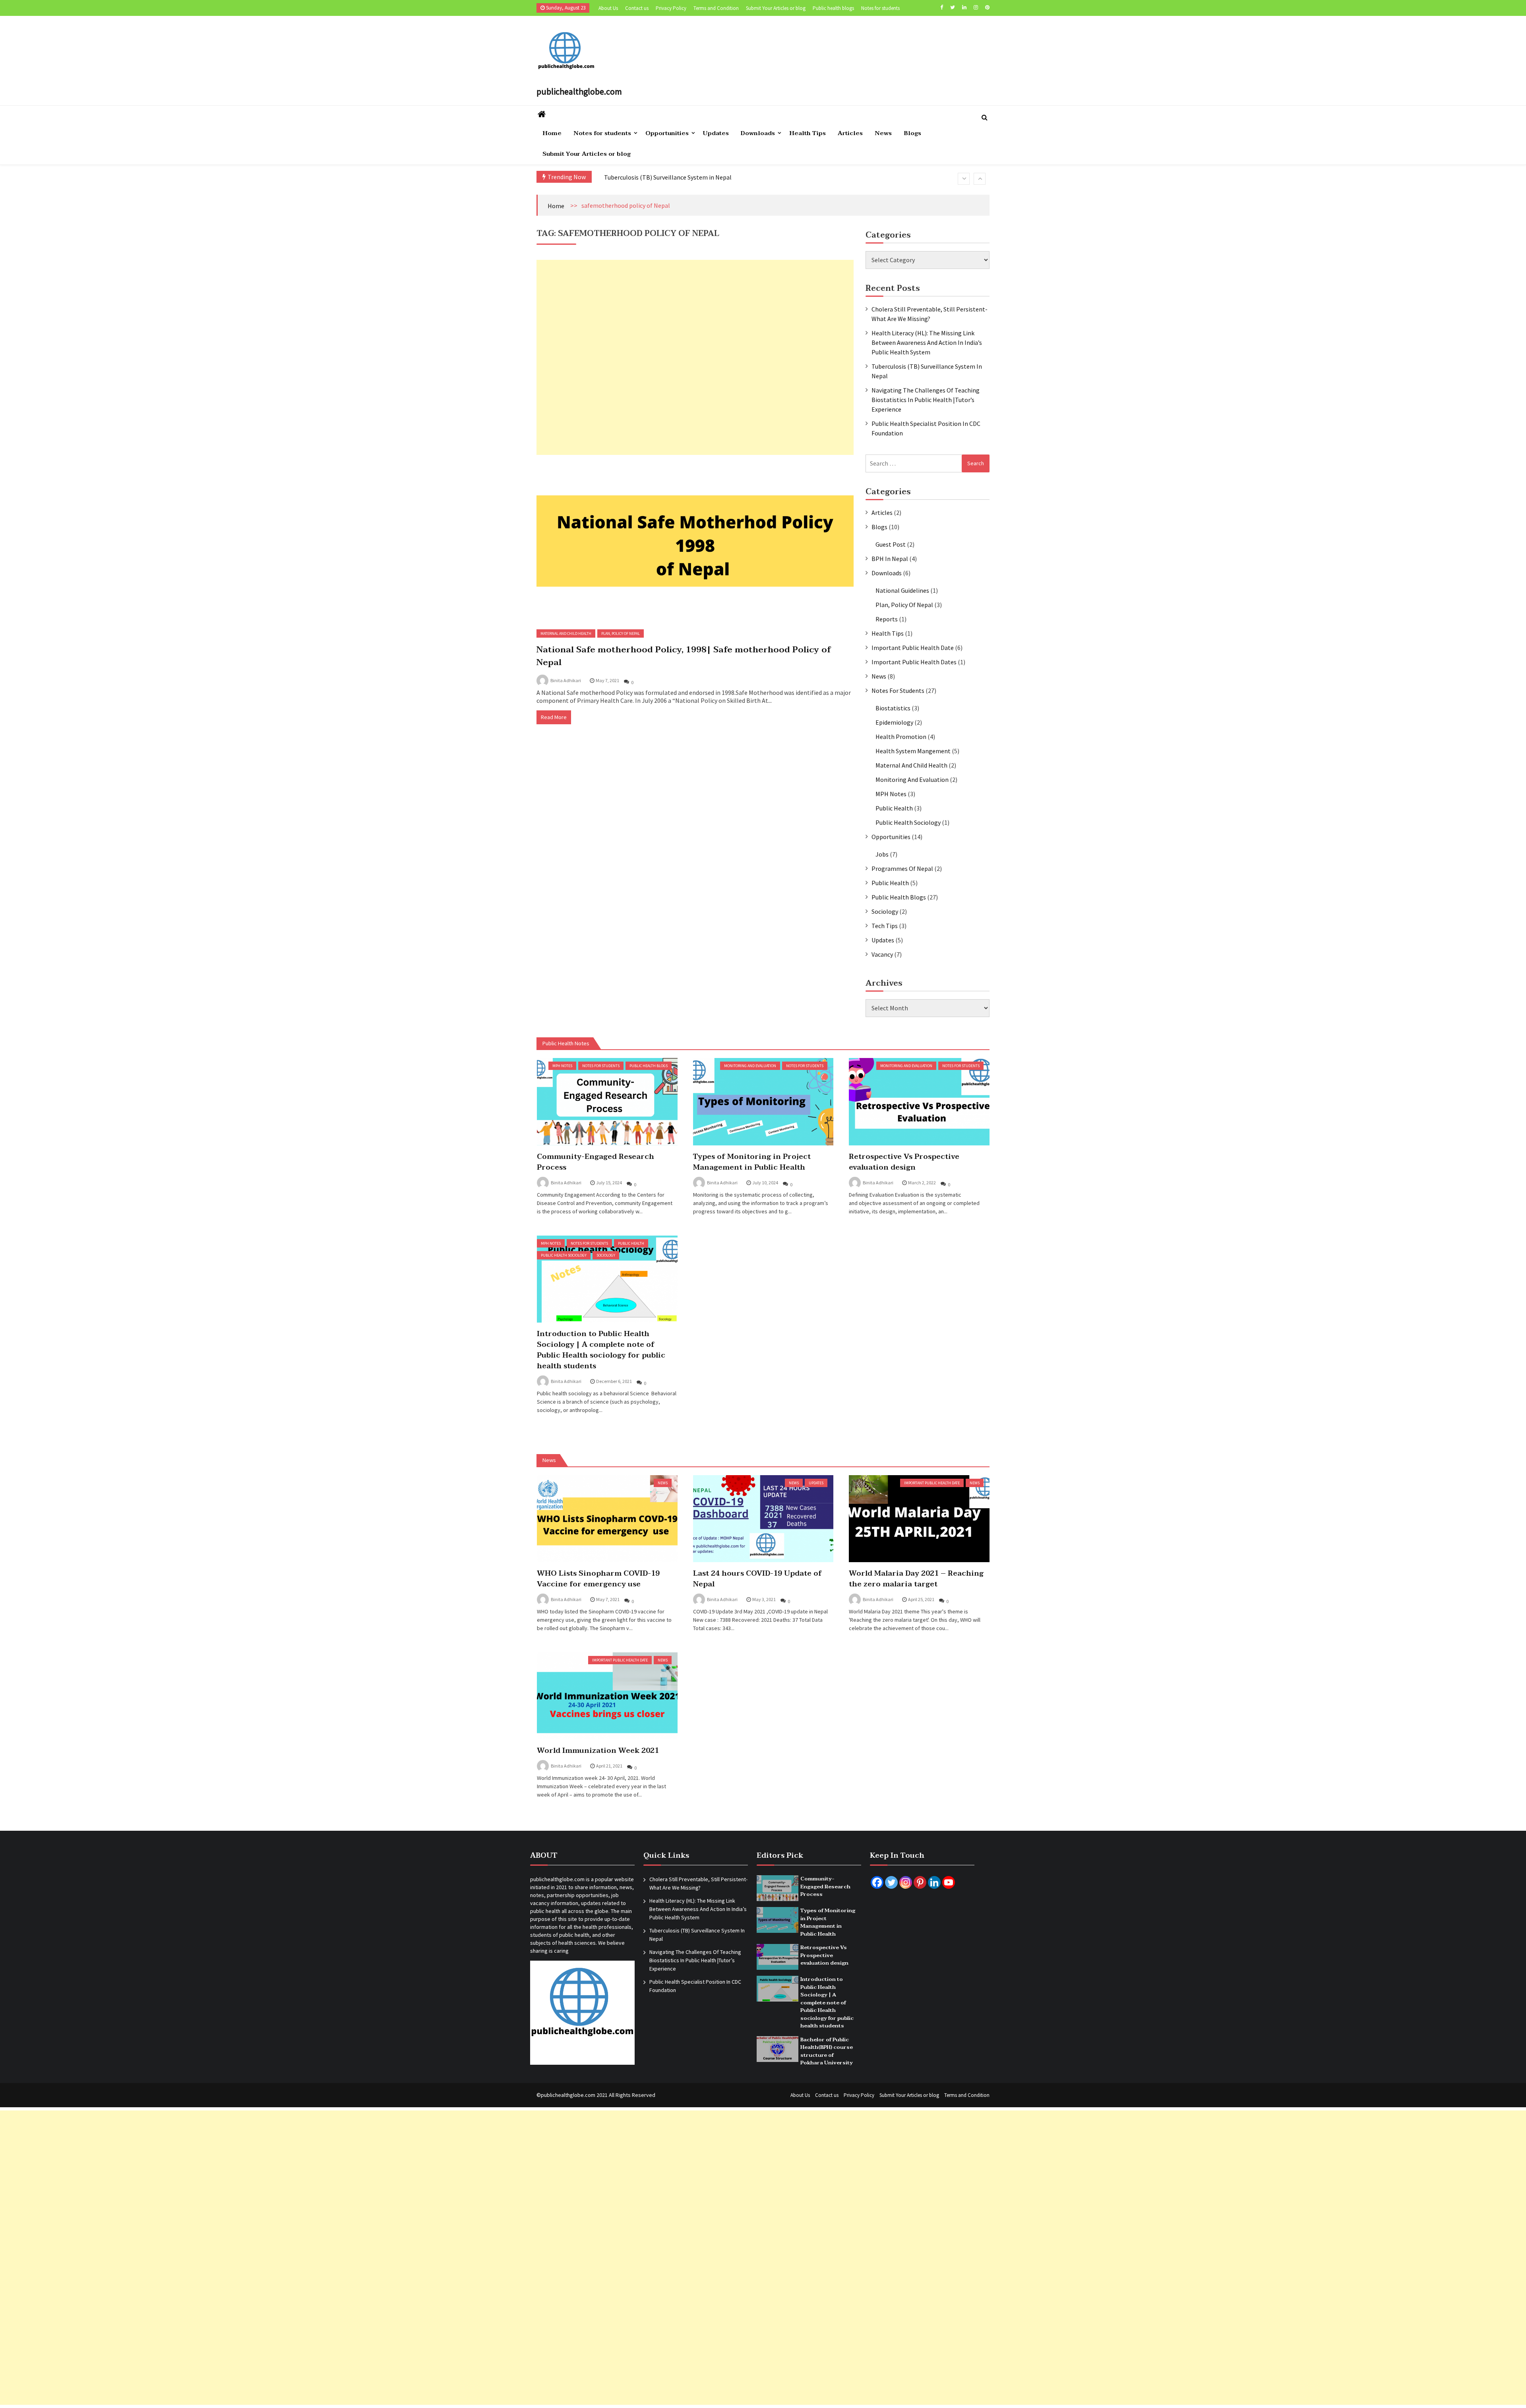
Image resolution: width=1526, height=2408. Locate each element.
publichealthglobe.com (579, 91)
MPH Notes (891, 794)
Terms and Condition (716, 8)
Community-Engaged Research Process (595, 1162)
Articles (850, 133)
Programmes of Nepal (902, 868)
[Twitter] (953, 7)
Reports (887, 619)
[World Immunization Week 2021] (607, 1696)
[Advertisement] (695, 357)
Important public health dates (914, 662)
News (883, 133)
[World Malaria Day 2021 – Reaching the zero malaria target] (919, 1519)
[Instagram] (976, 7)
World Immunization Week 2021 (598, 1751)
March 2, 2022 (922, 1183)
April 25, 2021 (921, 1599)
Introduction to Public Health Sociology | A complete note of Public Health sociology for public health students (601, 1350)
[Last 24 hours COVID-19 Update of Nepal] (763, 1519)
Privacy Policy (671, 8)
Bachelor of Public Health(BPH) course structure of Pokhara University (827, 2051)
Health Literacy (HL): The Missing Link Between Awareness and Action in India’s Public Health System (927, 342)
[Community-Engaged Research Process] (607, 1101)
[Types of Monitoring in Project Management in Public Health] (763, 1101)
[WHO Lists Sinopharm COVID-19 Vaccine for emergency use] (607, 1519)
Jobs (882, 854)
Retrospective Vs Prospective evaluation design (904, 1162)
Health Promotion (901, 737)
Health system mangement (913, 751)
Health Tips (808, 133)
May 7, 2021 (607, 680)
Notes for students (880, 8)
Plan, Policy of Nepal (621, 633)
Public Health (894, 808)
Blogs (912, 133)
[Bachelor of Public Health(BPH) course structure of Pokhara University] (778, 2049)
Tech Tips (885, 926)
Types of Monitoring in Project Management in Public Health (752, 1162)
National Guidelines (902, 590)
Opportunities (667, 133)
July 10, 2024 (765, 1183)
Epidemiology (894, 722)
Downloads (758, 133)
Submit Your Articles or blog (776, 8)
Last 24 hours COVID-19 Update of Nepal (757, 1579)
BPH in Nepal (890, 559)
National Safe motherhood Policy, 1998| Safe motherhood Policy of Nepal (684, 656)
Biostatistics (893, 708)
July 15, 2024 (609, 1183)
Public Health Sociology (908, 822)
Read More (554, 717)
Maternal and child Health (566, 633)
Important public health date (913, 648)
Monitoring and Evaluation (912, 779)
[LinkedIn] (964, 7)
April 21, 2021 (609, 1766)
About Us (608, 8)
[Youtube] (949, 1882)
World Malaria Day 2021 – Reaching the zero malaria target (916, 1579)
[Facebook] (942, 7)
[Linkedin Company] (934, 1882)
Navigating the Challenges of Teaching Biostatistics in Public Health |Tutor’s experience (724, 178)
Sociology (885, 911)
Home (552, 133)
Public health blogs (833, 8)
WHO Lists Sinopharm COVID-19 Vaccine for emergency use (598, 1579)
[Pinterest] (987, 7)
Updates (716, 133)
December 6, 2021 (614, 1381)
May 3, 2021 (764, 1599)
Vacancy (882, 954)
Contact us (637, 8)
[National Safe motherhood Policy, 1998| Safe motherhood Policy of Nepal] (695, 541)
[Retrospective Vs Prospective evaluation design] (919, 1101)
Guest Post (891, 544)
